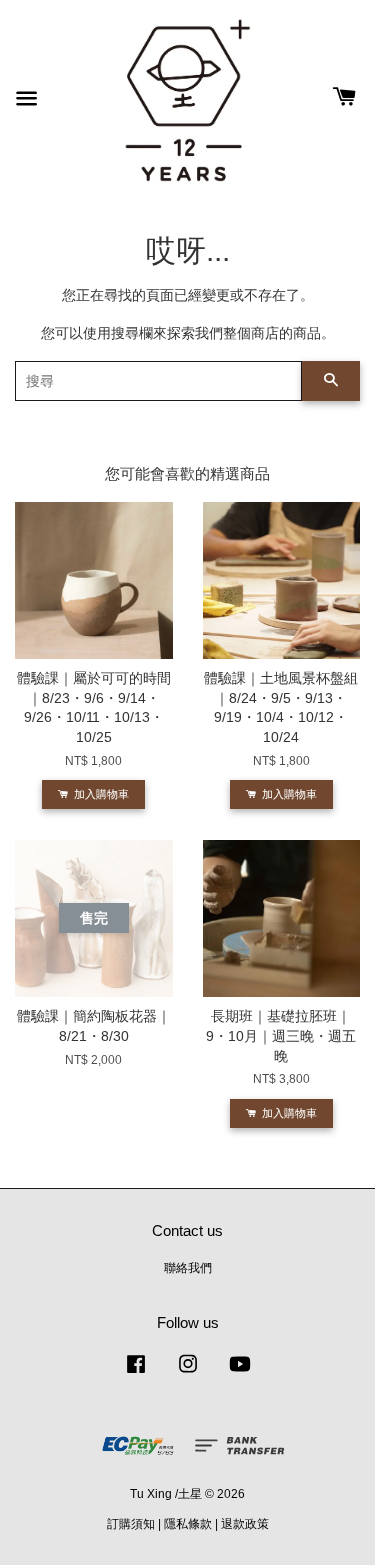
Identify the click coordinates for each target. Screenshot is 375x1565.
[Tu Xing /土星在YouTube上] (240, 1374)
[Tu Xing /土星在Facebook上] (136, 1374)
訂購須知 (131, 1524)
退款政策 (245, 1524)
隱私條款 (188, 1524)
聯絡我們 (188, 1268)
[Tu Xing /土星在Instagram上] (188, 1374)
